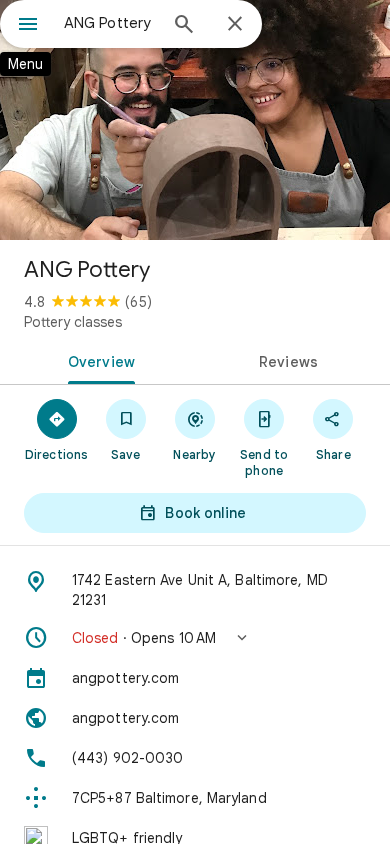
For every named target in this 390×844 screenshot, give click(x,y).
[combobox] (110, 23)
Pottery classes (73, 322)
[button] (195, 638)
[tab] (97, 360)
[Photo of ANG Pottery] (195, 120)
